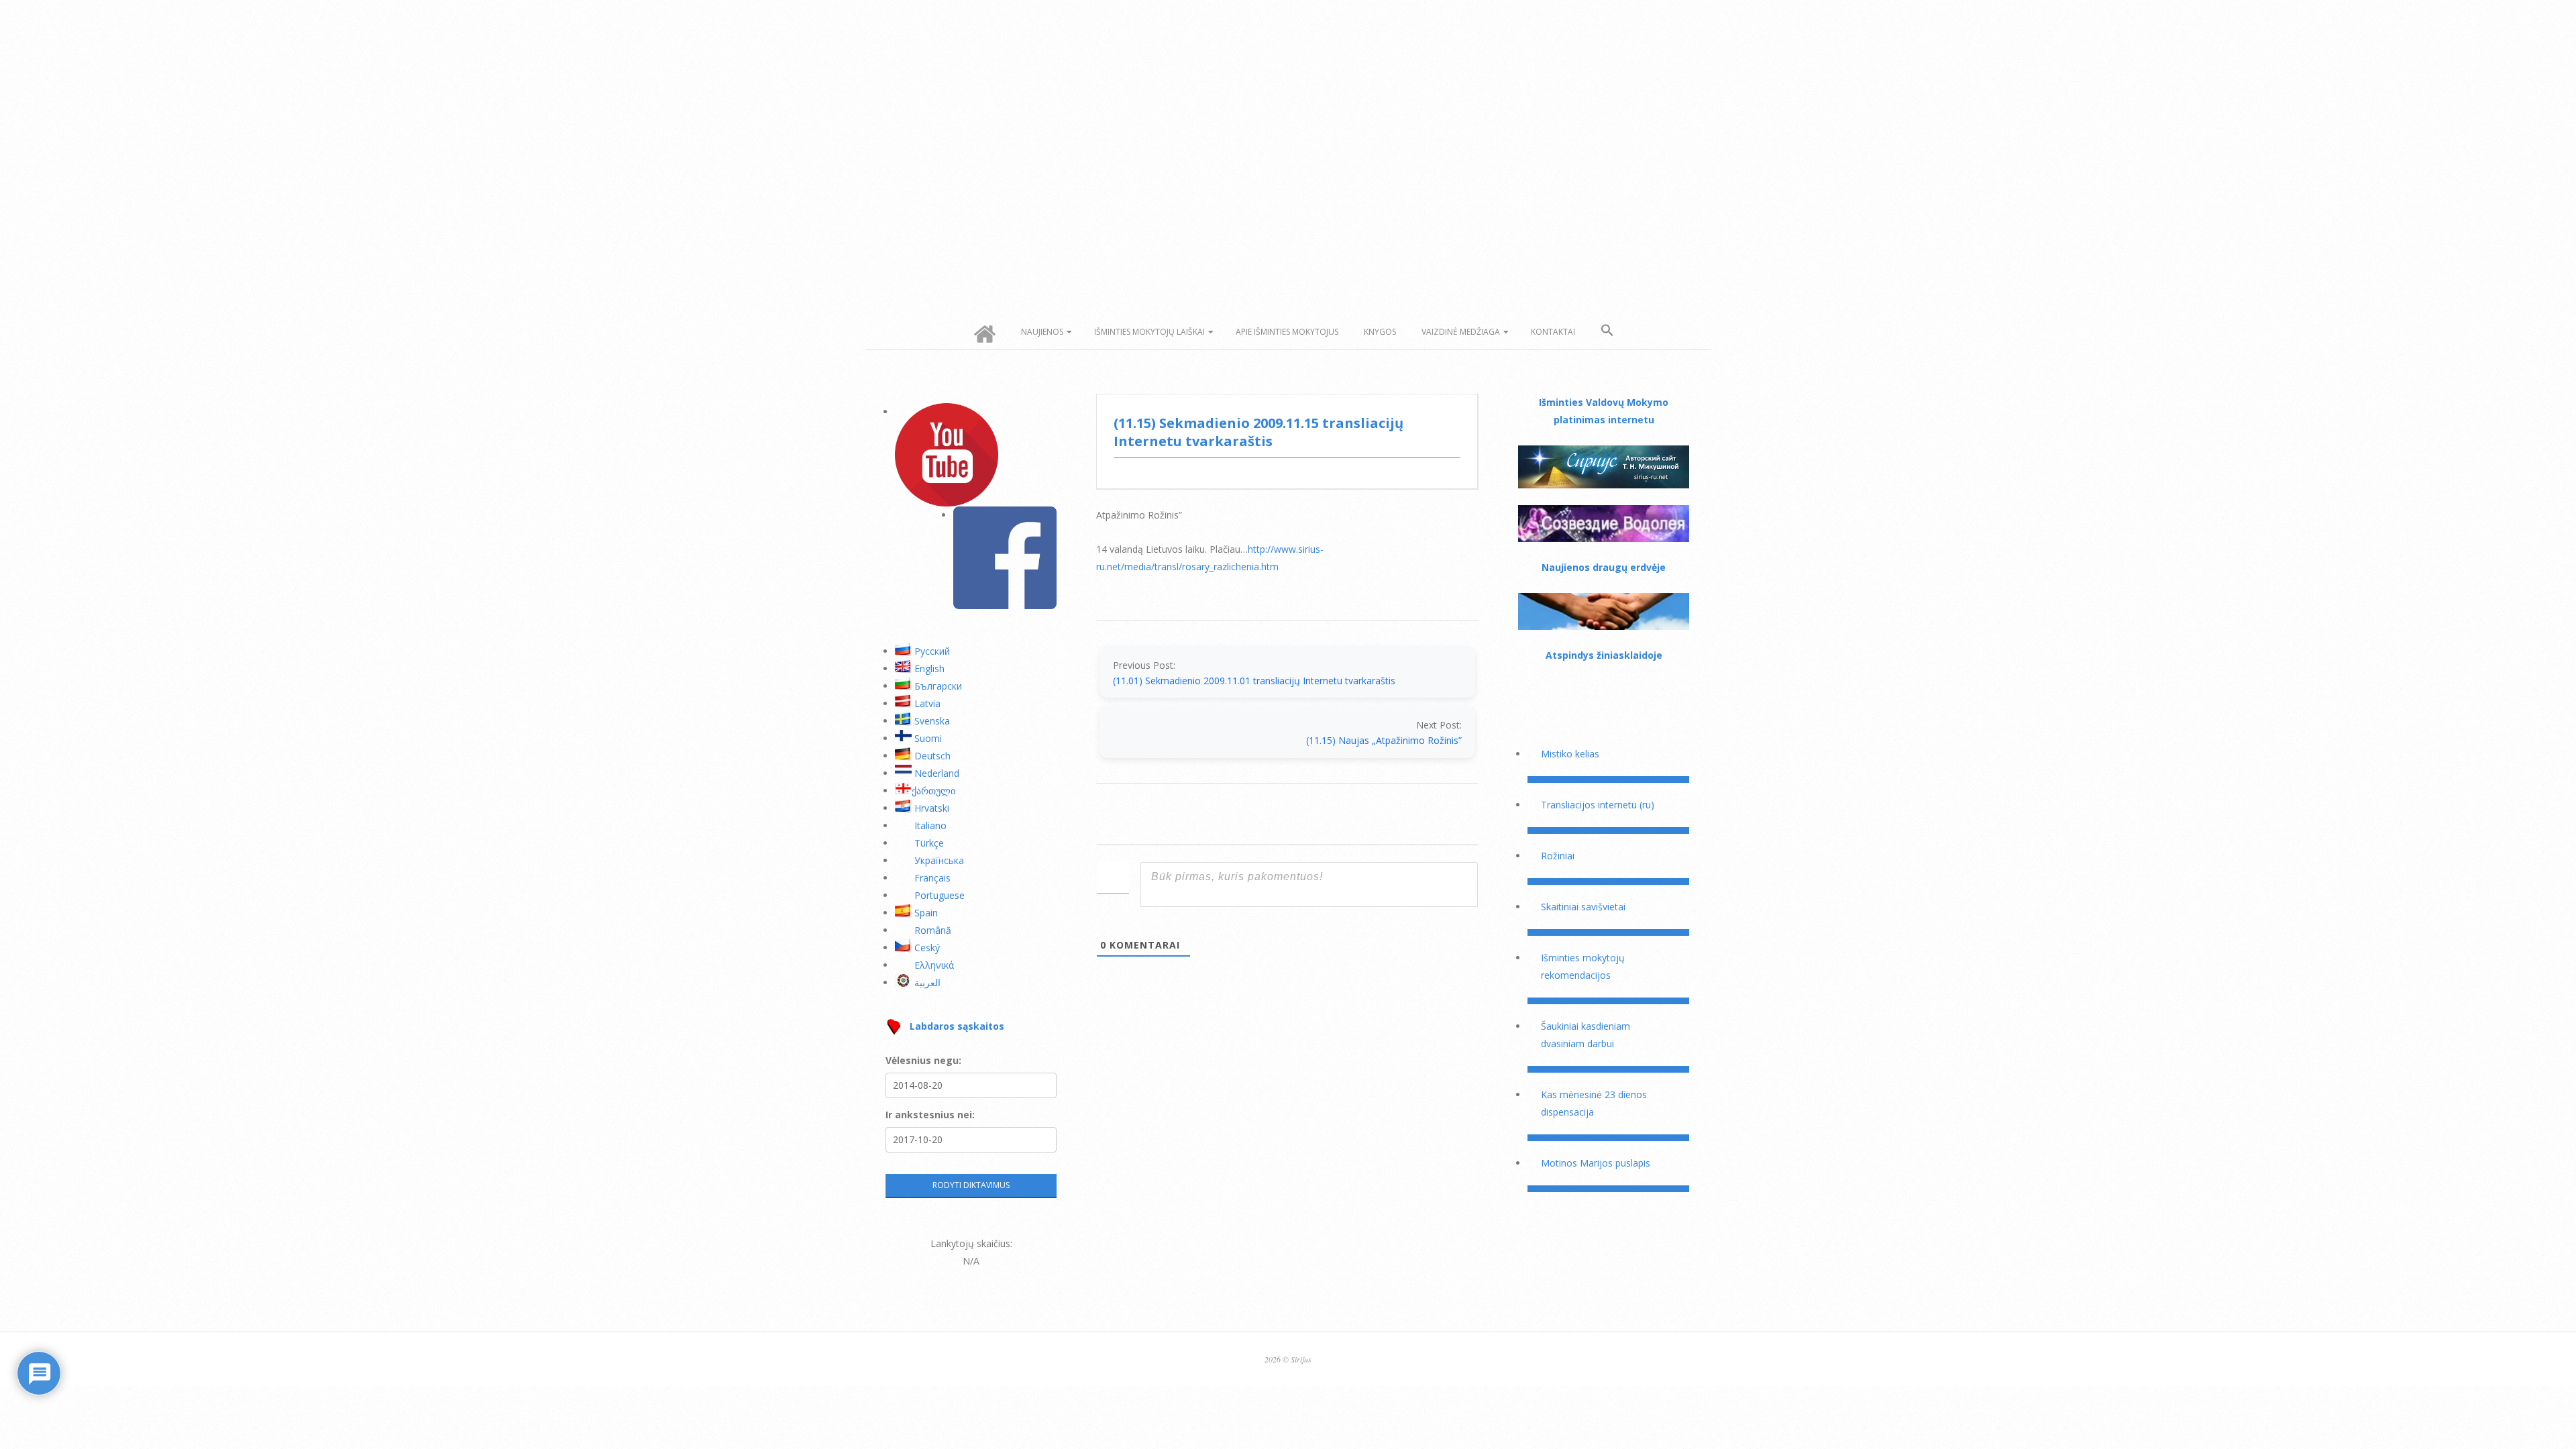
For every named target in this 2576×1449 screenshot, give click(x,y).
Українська (939, 860)
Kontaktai (1553, 332)
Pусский (932, 651)
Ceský (927, 948)
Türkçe (929, 843)
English (929, 668)
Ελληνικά (934, 965)
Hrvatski (932, 808)
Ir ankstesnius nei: (930, 1115)
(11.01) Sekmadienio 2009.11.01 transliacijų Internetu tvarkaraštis (1254, 681)
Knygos (1380, 332)
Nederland (937, 773)
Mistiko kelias (1570, 754)
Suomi (928, 738)
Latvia (927, 703)
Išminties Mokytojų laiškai (1149, 332)
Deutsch (932, 756)
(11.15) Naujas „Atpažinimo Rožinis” (1384, 740)
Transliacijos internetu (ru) (1598, 805)
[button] (1607, 331)
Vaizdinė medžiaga (1461, 332)
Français (932, 878)
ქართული (933, 791)
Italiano (930, 825)
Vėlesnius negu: (923, 1060)
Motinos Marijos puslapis (1596, 1163)
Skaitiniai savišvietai (1583, 907)
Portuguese (940, 895)
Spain (926, 913)
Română (933, 930)
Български (938, 686)
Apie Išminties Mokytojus (1287, 332)
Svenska (932, 721)
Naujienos (1042, 332)
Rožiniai (1558, 856)
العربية (927, 982)
